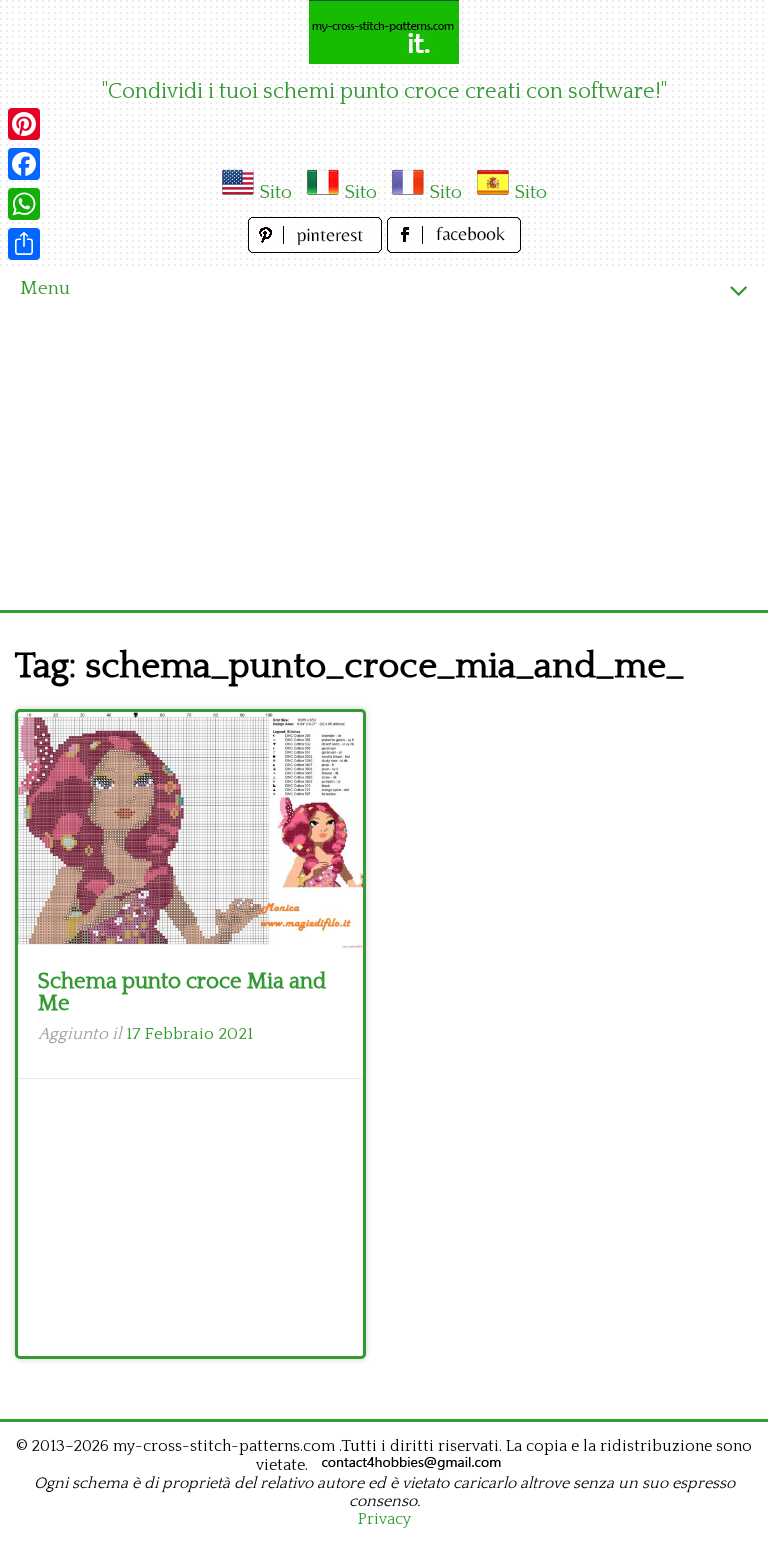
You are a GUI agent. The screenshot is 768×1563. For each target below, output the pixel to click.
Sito (275, 192)
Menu (45, 288)
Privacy (384, 1519)
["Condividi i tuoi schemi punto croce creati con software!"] (384, 32)
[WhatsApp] (24, 204)
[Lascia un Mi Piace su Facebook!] (454, 247)
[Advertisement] (384, 460)
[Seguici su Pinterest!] (317, 247)
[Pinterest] (24, 124)
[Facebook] (24, 164)
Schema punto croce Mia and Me (182, 992)
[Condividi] (24, 244)
